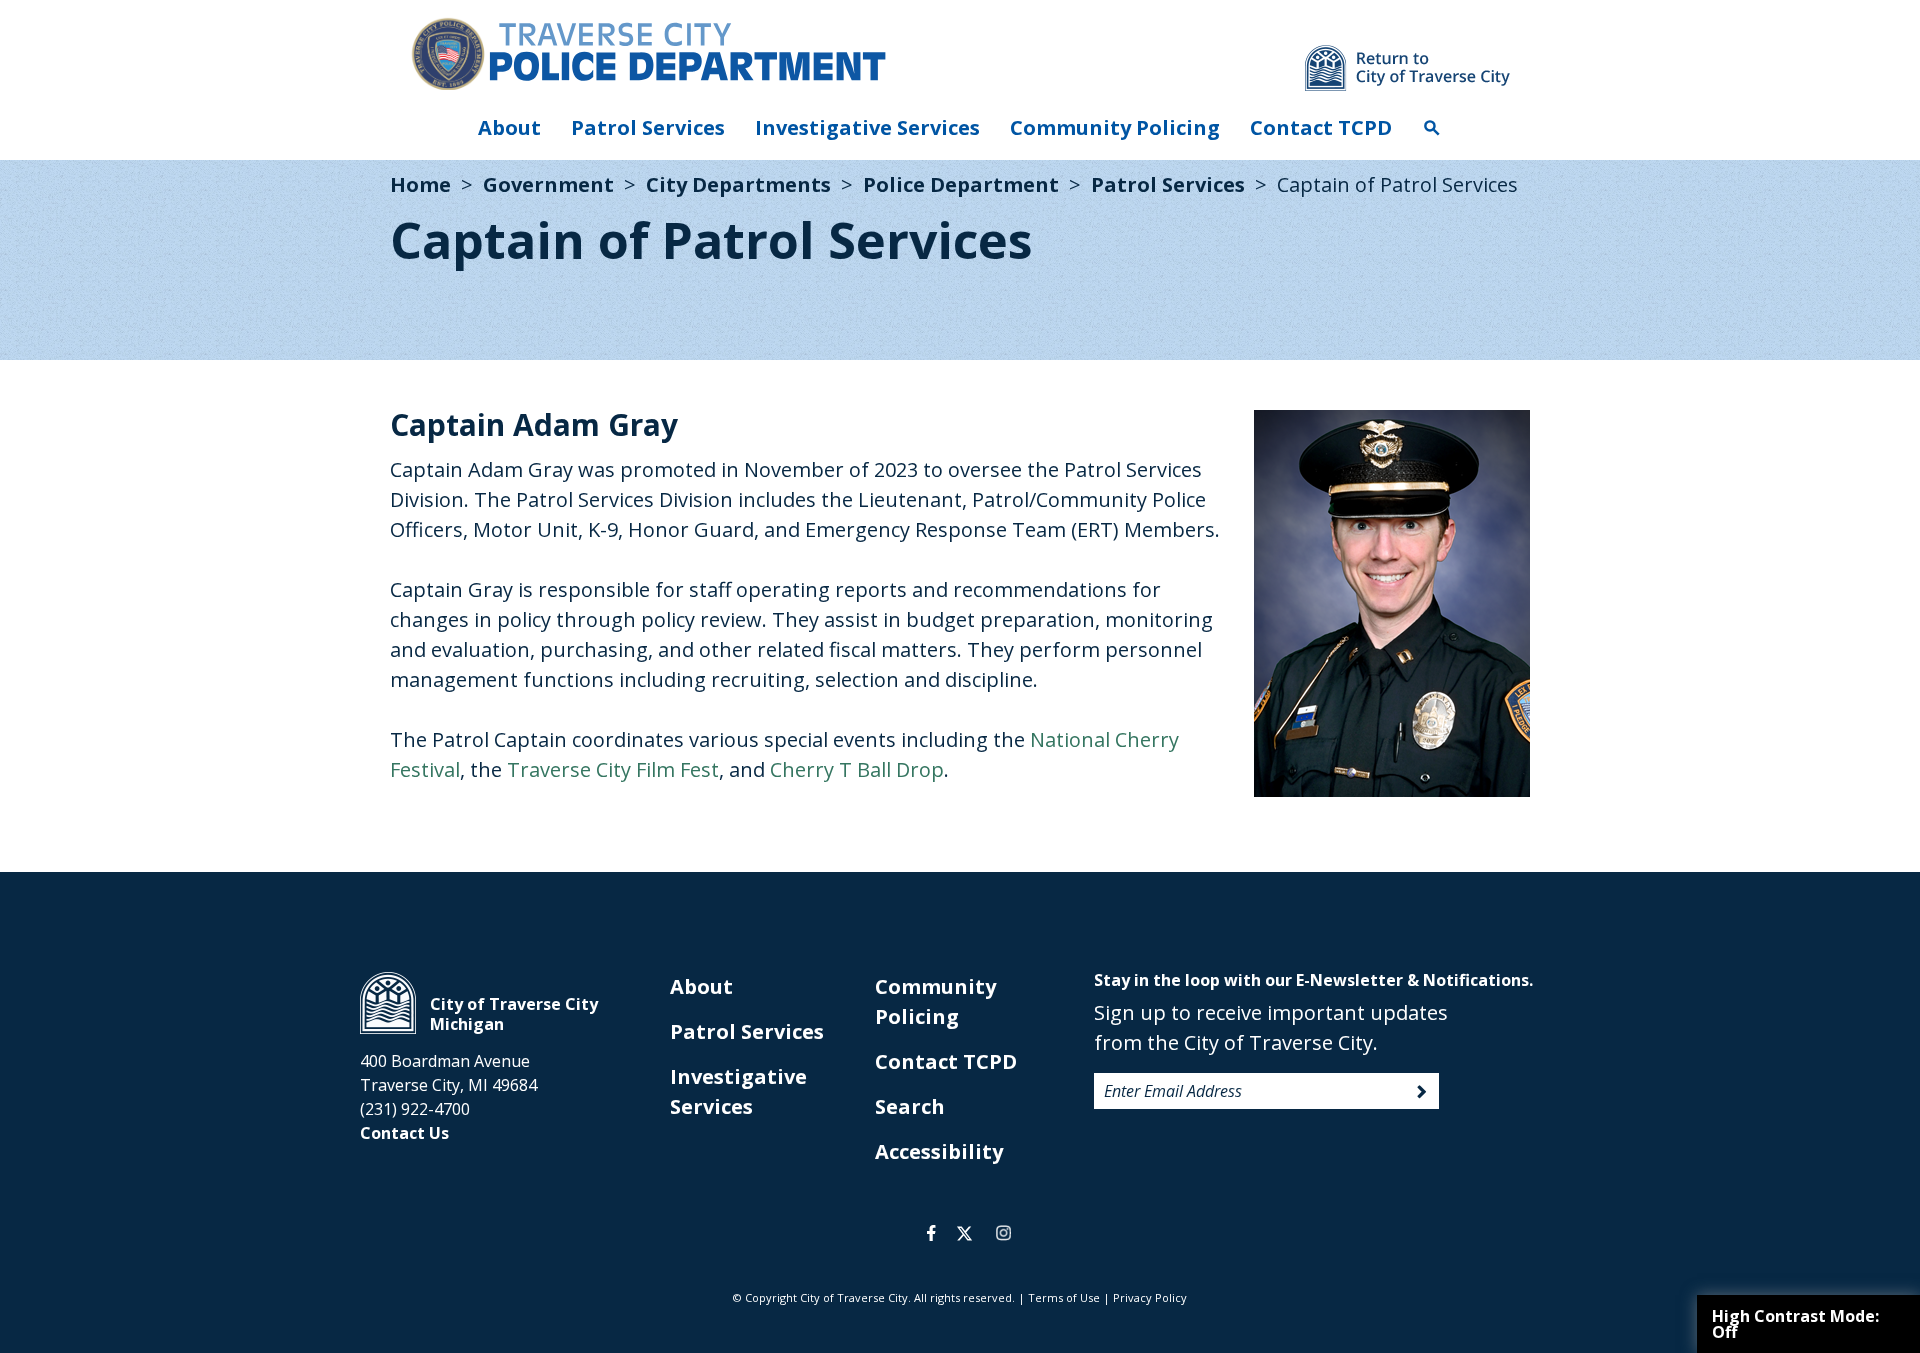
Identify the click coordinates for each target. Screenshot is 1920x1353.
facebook (931, 1233)
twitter (964, 1233)
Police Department (961, 184)
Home (420, 184)
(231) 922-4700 (415, 1109)
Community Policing (1115, 127)
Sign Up (1422, 1092)
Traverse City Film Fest (613, 769)
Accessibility (939, 1151)
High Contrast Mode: (1795, 1324)
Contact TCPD (1321, 127)
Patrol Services (648, 127)
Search (1432, 128)
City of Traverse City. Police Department (648, 52)
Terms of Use (1064, 1297)
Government (548, 184)
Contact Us (404, 1133)
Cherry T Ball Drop (857, 769)
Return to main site (1407, 68)
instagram (1003, 1233)
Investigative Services (867, 127)
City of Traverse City (388, 1003)
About (509, 127)
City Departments (738, 184)
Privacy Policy (1150, 1297)
